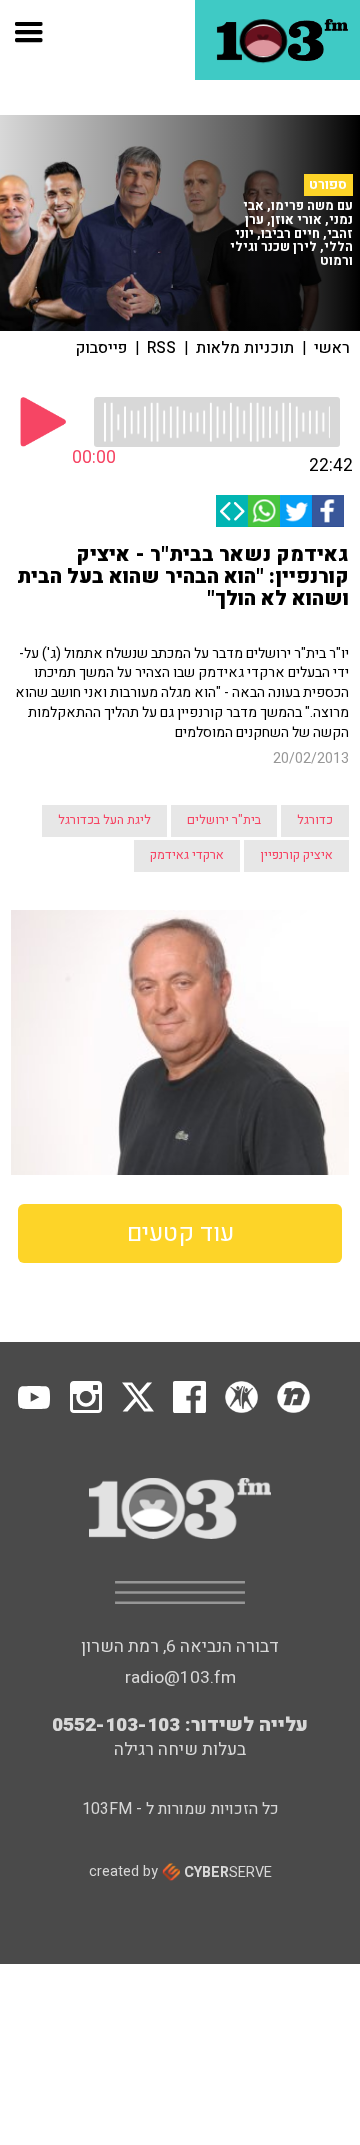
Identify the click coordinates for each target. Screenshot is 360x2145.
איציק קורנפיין (296, 855)
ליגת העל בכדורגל (104, 820)
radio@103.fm (180, 1677)
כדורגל (315, 820)
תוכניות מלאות (245, 348)
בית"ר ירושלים (224, 820)
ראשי (332, 348)
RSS (161, 348)
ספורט (328, 185)
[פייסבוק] (328, 511)
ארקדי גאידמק (187, 855)
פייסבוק (101, 348)
